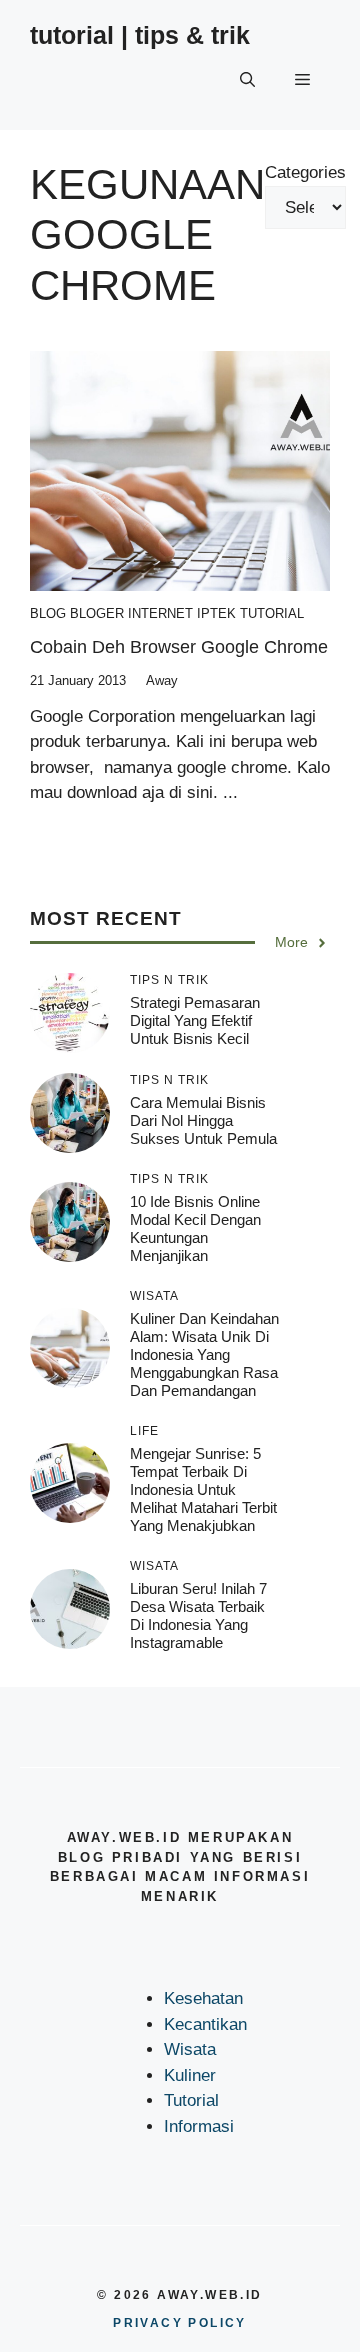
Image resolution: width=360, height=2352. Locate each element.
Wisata (190, 2049)
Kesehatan (203, 1998)
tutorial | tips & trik (140, 35)
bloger (97, 613)
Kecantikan (205, 2024)
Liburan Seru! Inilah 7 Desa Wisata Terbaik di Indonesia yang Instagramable (198, 1615)
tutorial (272, 613)
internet (160, 613)
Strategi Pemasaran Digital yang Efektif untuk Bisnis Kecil (195, 1020)
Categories (305, 172)
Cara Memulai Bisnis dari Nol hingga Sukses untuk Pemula (203, 1120)
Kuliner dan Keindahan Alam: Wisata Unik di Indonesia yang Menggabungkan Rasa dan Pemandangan (204, 1354)
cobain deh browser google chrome (179, 647)
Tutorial (191, 2100)
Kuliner (190, 2075)
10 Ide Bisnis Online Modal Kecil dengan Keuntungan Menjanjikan (195, 1228)
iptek (216, 613)
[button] (247, 80)
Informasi (199, 2126)
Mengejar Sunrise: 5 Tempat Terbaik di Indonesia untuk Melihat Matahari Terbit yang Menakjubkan (203, 1489)
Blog (48, 613)
